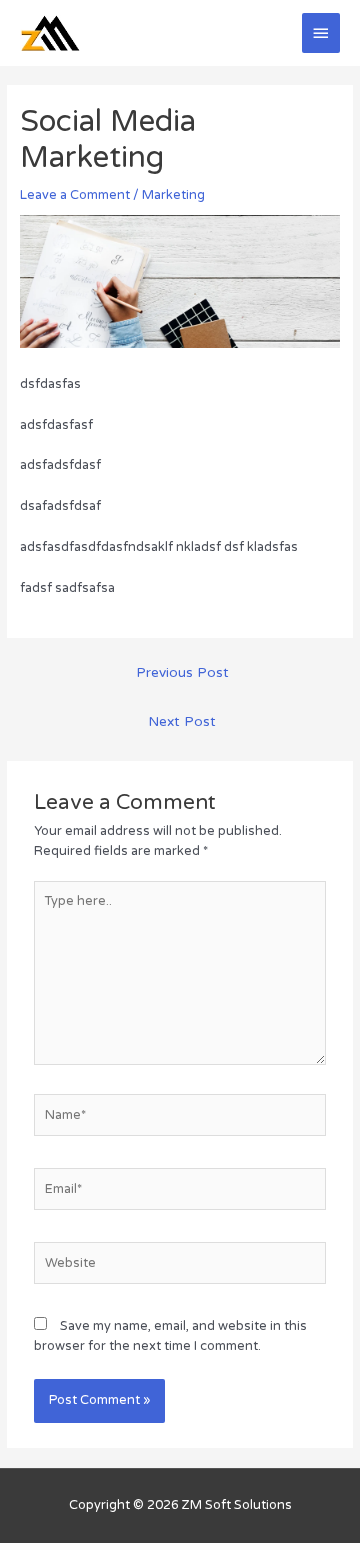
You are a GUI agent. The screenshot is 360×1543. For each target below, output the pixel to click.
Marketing (173, 195)
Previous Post (182, 673)
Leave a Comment (75, 195)
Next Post (182, 722)
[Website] (180, 1267)
